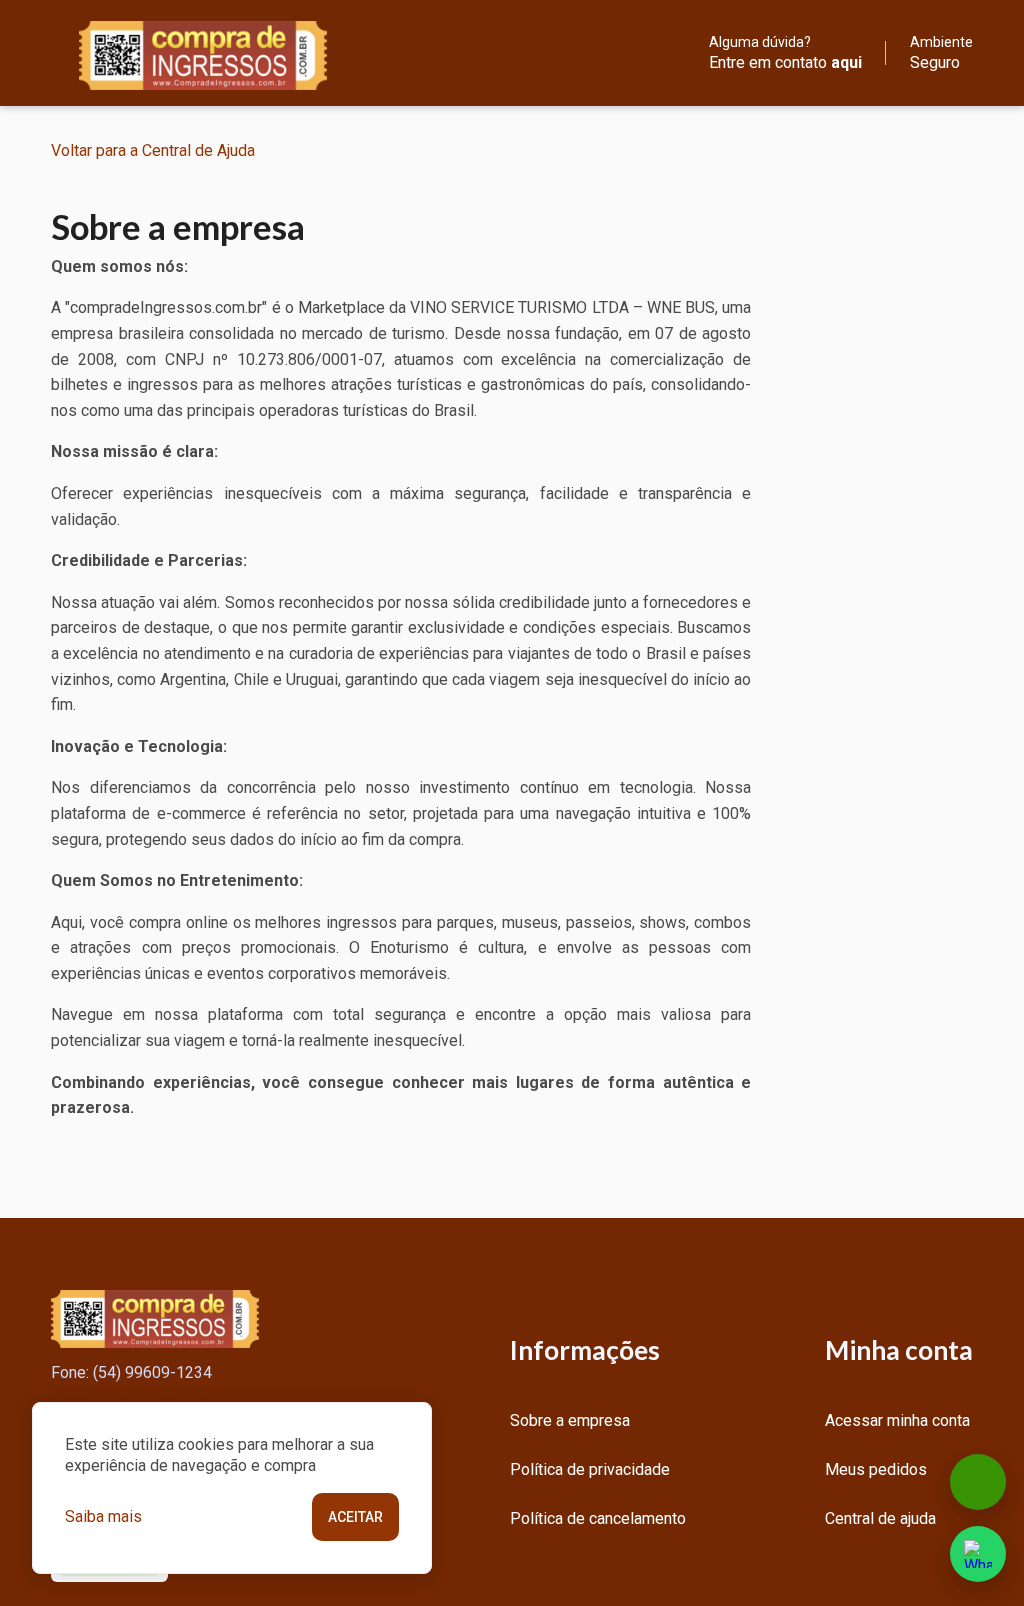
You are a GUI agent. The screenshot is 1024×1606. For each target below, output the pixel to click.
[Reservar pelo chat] (978, 1482)
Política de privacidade (590, 1469)
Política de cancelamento (598, 1518)
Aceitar (355, 1517)
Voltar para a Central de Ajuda (153, 150)
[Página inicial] (189, 53)
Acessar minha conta (897, 1420)
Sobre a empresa (570, 1420)
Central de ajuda (880, 1518)
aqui (846, 62)
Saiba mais (103, 1516)
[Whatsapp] (978, 1554)
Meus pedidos (876, 1469)
